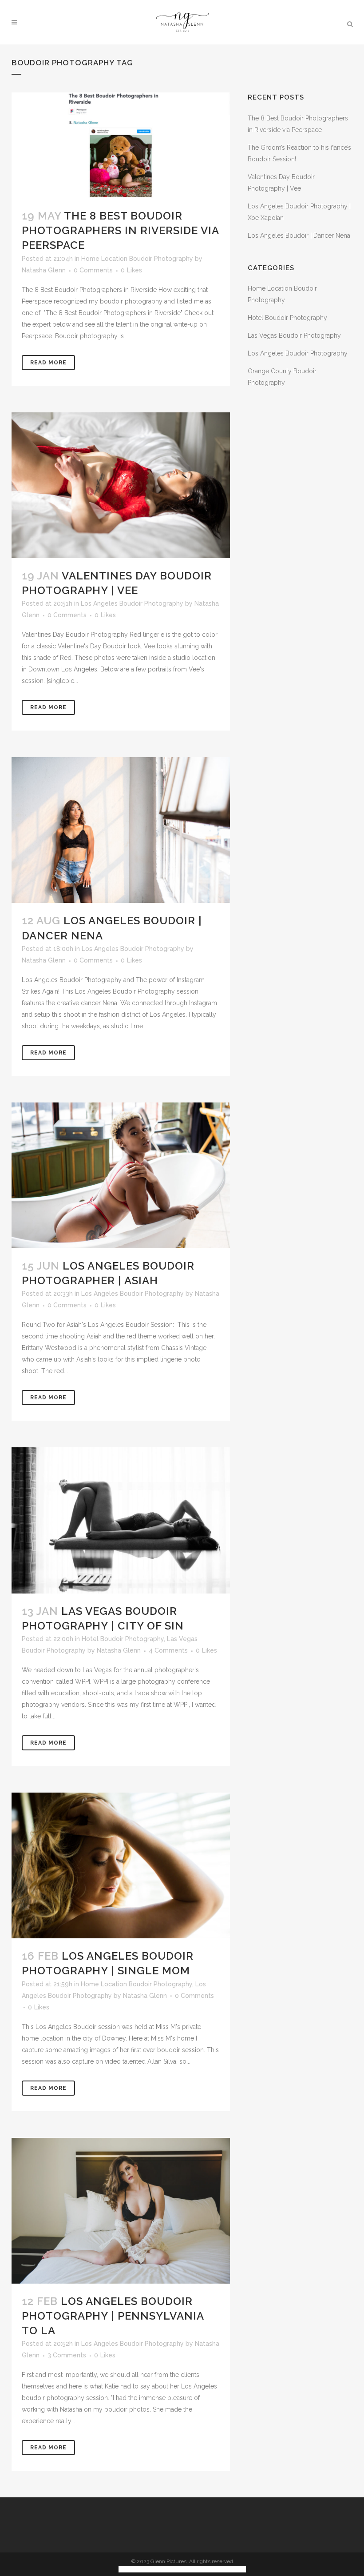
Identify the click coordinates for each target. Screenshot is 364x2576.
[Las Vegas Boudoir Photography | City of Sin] (121, 1520)
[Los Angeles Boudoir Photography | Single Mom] (121, 1865)
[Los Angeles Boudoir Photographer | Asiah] (121, 1175)
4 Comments (168, 1650)
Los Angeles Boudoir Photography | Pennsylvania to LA (113, 2316)
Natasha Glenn (44, 270)
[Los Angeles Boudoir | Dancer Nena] (121, 830)
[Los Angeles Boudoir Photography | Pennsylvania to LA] (121, 2211)
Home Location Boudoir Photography (137, 259)
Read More (48, 363)
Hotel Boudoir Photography (123, 1639)
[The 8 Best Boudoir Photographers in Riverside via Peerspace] (121, 145)
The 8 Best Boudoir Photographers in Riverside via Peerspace (120, 230)
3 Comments (67, 2355)
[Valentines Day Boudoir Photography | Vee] (121, 485)
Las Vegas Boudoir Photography (294, 335)
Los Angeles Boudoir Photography (132, 603)
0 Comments (93, 270)
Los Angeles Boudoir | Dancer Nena (299, 236)
